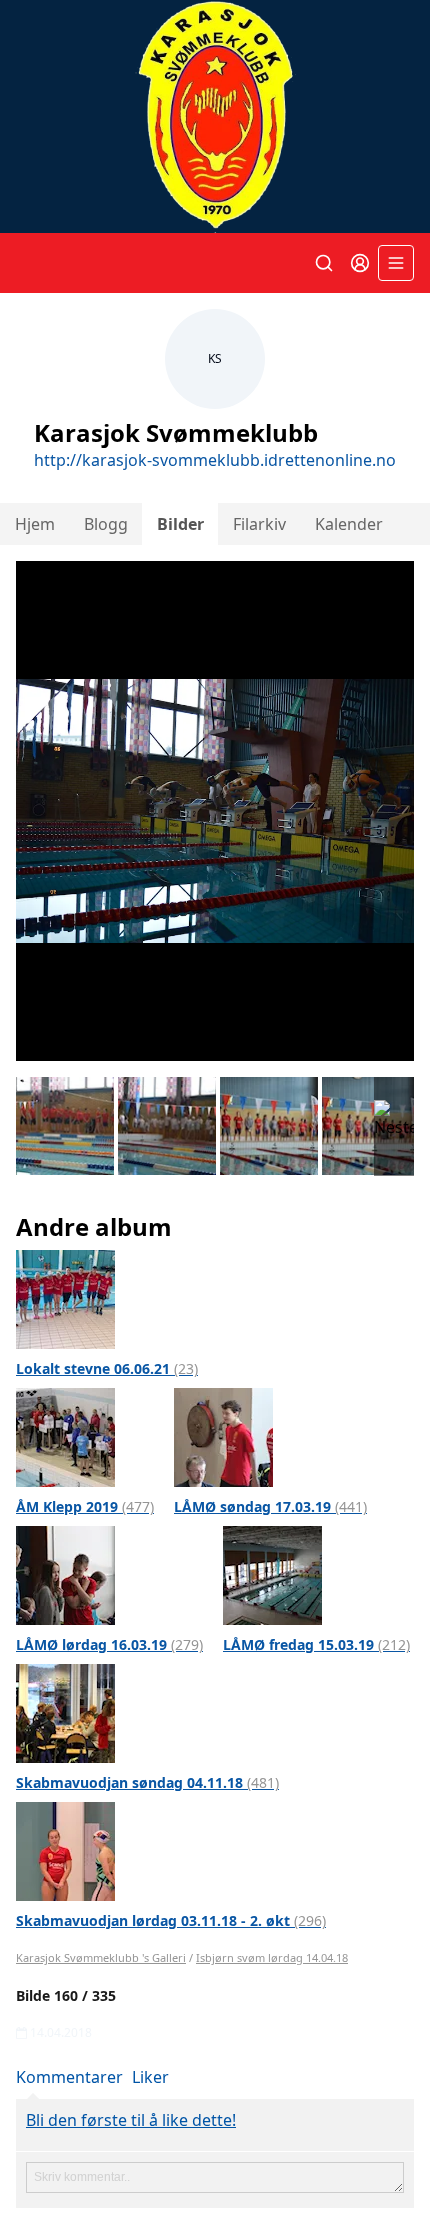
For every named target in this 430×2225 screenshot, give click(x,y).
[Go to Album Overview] (65, 1298)
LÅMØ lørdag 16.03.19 (109, 1644)
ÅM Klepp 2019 (85, 1506)
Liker (150, 2077)
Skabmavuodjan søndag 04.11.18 (147, 1782)
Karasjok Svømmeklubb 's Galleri (101, 1957)
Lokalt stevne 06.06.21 (107, 1368)
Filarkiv (259, 524)
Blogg (106, 524)
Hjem (35, 524)
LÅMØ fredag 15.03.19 (316, 1644)
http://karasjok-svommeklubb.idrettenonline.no (215, 460)
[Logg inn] (360, 263)
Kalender (349, 524)
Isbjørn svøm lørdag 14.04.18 (272, 1957)
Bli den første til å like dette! (131, 2120)
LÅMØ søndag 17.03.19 (270, 1506)
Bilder (180, 524)
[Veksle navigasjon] (396, 263)
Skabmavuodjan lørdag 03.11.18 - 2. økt (171, 1920)
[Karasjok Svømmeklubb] (215, 116)
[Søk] (324, 263)
